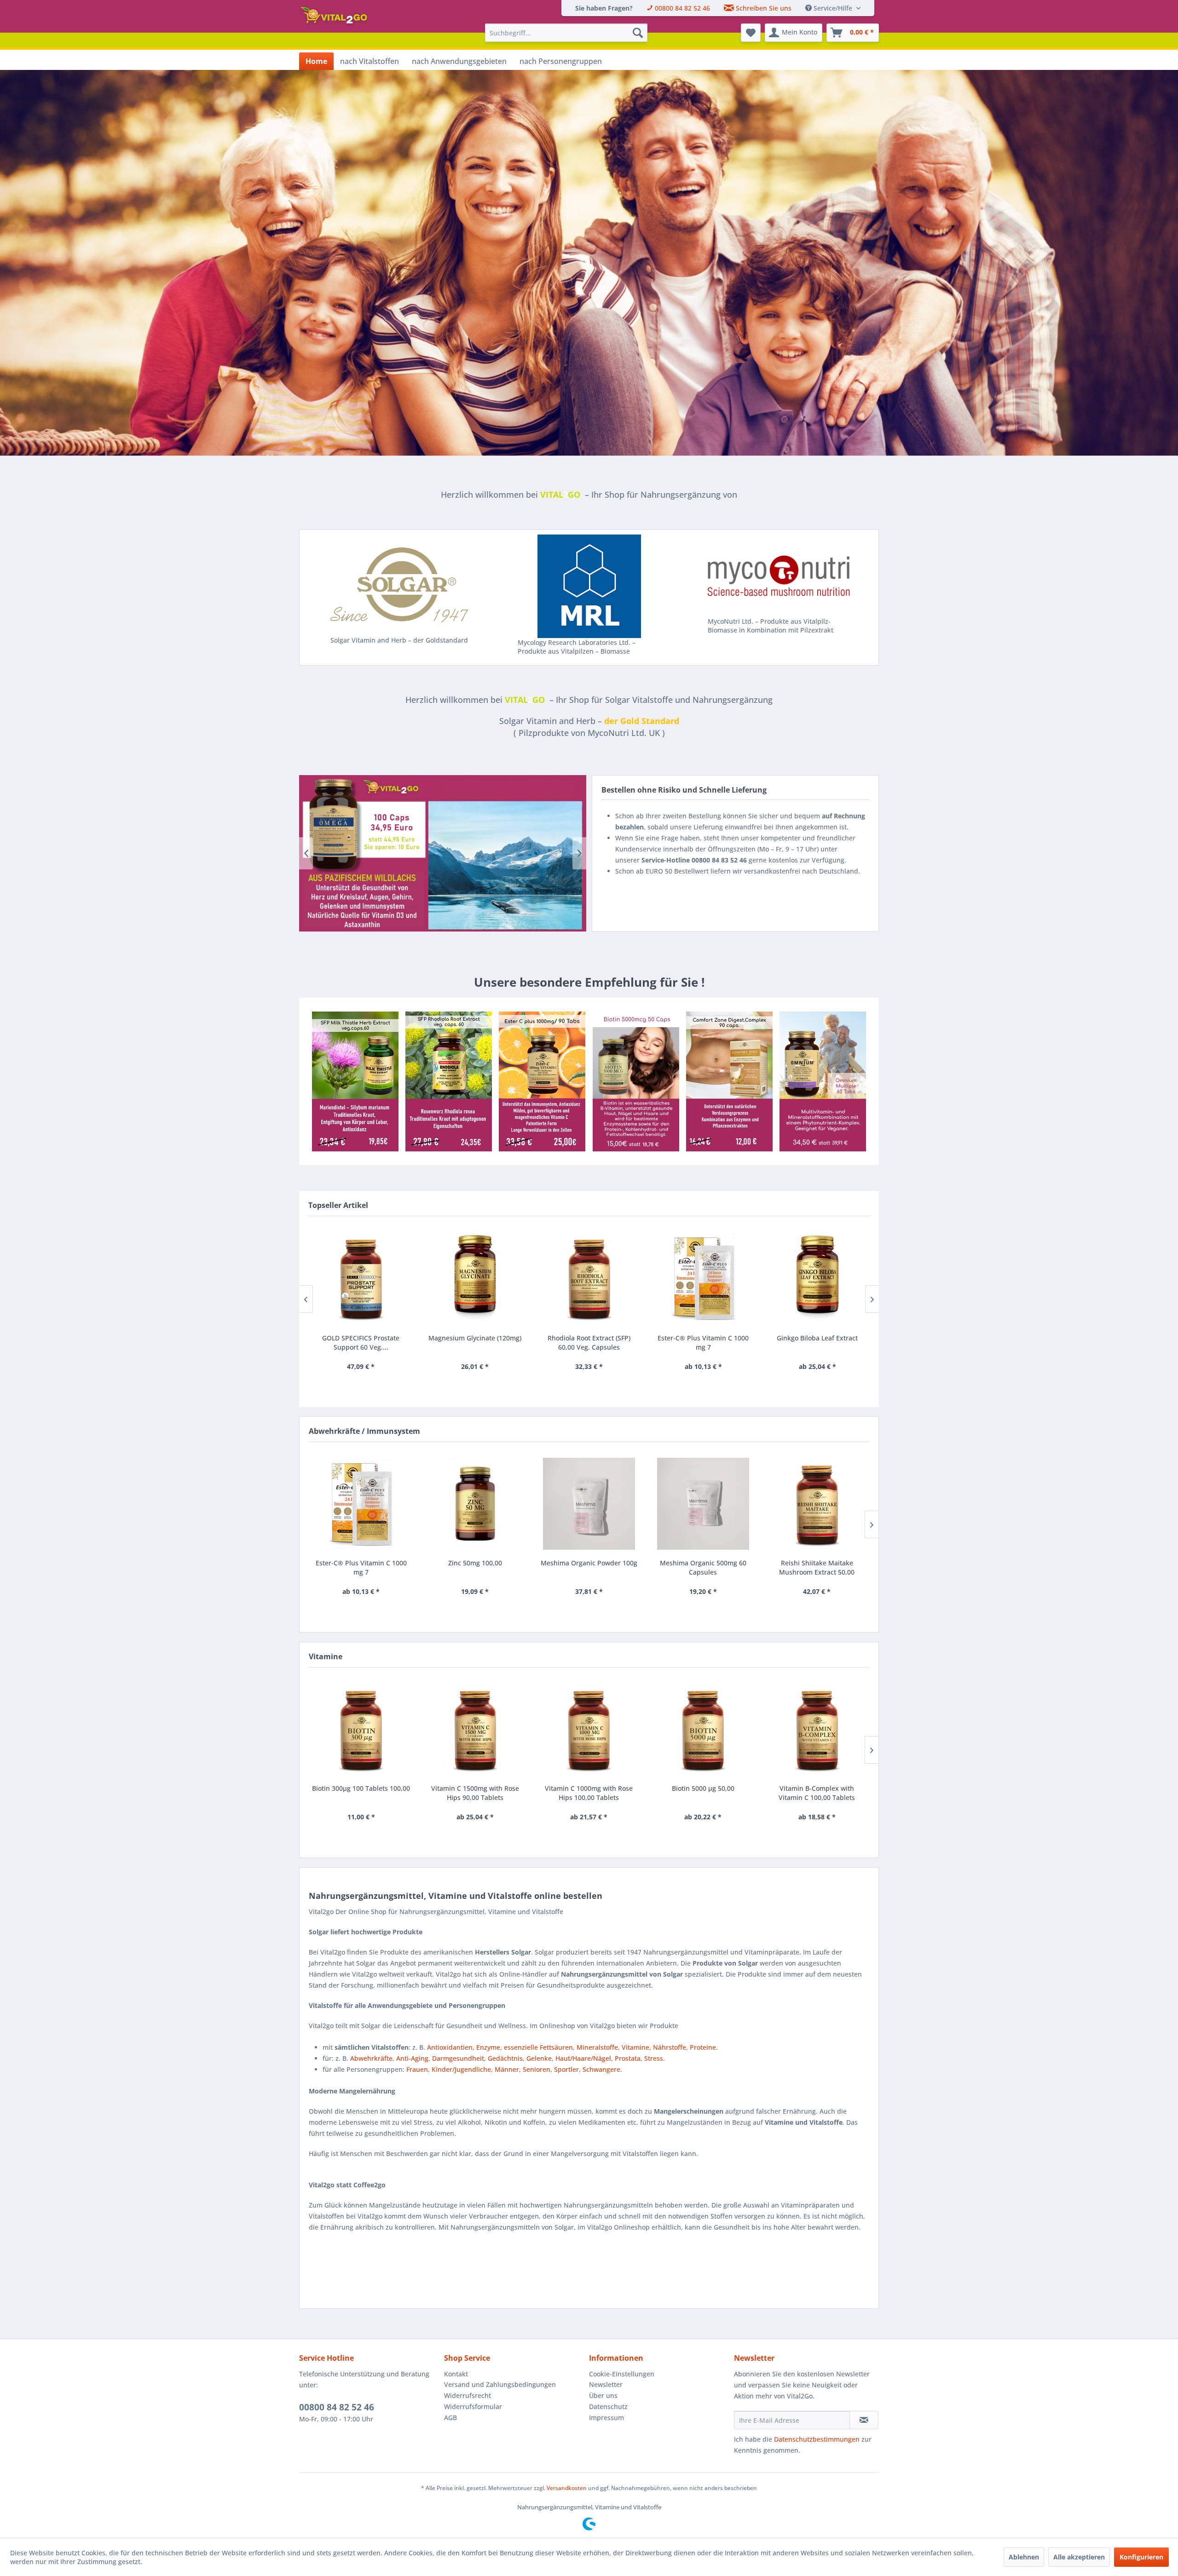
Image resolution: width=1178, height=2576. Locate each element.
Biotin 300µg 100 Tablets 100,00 (361, 1788)
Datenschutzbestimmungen (817, 2439)
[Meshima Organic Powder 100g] (589, 1504)
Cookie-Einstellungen (622, 2374)
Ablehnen (1024, 2557)
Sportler (566, 2069)
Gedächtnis (505, 2058)
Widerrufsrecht (468, 2395)
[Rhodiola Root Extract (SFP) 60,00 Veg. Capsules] (475, 1278)
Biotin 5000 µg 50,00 (703, 1788)
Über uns (603, 2395)
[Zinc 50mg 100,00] (475, 1504)
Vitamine (635, 2047)
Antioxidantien (450, 2047)
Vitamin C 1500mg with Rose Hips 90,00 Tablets (475, 1793)
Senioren (537, 2069)
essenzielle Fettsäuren (538, 2047)
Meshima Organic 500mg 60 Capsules (703, 1567)
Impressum (606, 2418)
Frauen (417, 2069)
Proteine (703, 2047)
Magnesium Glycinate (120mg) (361, 1338)
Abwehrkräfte (371, 2058)
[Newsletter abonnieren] (864, 2420)
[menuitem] (604, 8)
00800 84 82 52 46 (337, 2407)
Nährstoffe (670, 2047)
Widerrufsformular (473, 2406)
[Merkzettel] (751, 33)
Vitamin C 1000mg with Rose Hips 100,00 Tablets (589, 1793)
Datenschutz (608, 2406)
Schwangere (601, 2069)
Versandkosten (567, 2488)
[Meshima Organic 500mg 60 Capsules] (703, 1504)
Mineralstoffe (597, 2047)
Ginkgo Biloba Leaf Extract (703, 1338)
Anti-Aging (412, 2058)
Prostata (628, 2058)
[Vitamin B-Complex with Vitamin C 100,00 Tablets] (817, 1729)
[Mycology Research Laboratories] (589, 586)
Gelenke (539, 2058)
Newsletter (606, 2384)
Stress (654, 2058)
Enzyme (488, 2047)
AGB (450, 2418)
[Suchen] (638, 33)
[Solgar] (399, 585)
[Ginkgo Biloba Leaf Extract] (703, 1278)
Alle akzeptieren (1079, 2557)
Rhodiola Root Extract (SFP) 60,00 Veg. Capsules (475, 1343)
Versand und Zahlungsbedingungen (500, 2384)
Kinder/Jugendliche (461, 2069)
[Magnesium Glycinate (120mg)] (361, 1278)
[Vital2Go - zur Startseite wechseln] (335, 17)
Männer (507, 2069)
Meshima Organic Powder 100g (589, 1563)
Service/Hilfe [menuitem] (833, 8)
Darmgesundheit (458, 2058)
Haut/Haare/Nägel (583, 2058)
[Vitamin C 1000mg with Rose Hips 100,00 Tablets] (589, 1729)
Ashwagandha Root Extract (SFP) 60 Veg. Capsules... (817, 1343)
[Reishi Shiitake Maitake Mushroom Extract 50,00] (817, 1504)
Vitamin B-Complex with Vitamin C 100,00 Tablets (817, 1793)
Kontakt (456, 2374)
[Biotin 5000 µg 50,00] (703, 1729)
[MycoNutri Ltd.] (779, 576)
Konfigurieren (1141, 2557)
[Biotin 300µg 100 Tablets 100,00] (361, 1729)
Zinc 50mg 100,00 (475, 1563)
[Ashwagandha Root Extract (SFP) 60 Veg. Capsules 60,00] (817, 1278)
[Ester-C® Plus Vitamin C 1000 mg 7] (589, 1278)
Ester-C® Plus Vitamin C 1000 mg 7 (589, 1343)
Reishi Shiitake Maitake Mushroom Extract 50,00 (817, 1567)
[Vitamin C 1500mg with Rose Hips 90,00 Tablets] (475, 1729)
